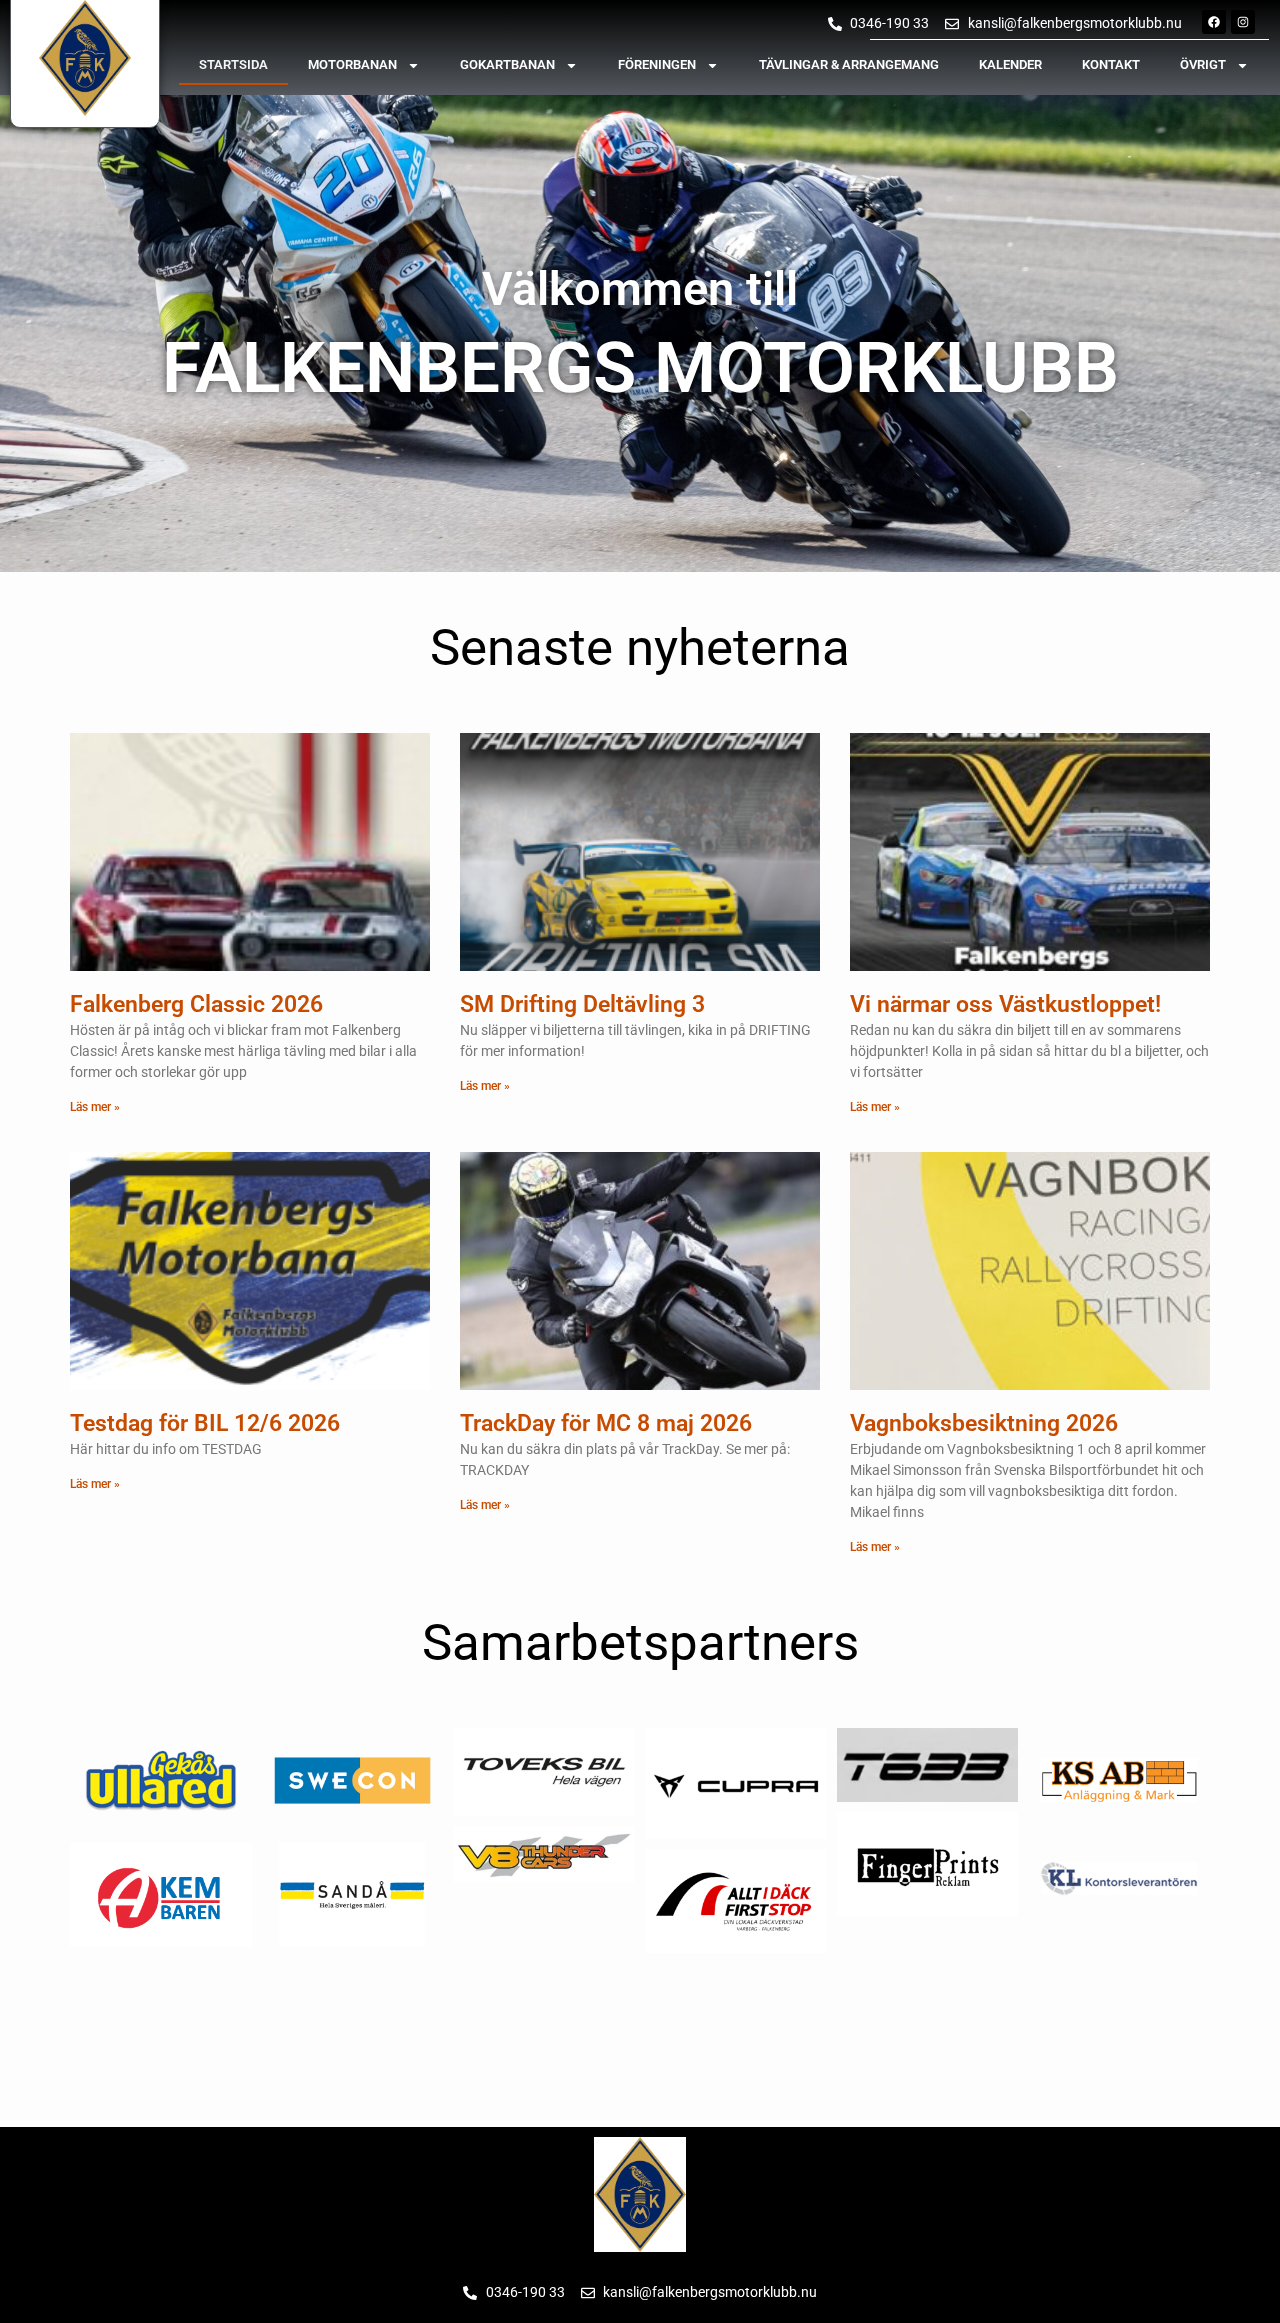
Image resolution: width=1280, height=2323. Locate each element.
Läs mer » (95, 1107)
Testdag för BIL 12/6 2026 (205, 1423)
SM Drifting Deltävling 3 (582, 1004)
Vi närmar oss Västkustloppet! (1005, 1004)
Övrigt (1203, 64)
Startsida (233, 64)
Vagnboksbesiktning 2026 (984, 1423)
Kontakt (1111, 64)
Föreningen (657, 64)
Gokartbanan (507, 64)
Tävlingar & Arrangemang (849, 64)
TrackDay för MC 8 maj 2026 (606, 1423)
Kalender (1010, 64)
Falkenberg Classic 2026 (196, 1004)
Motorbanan (352, 64)
